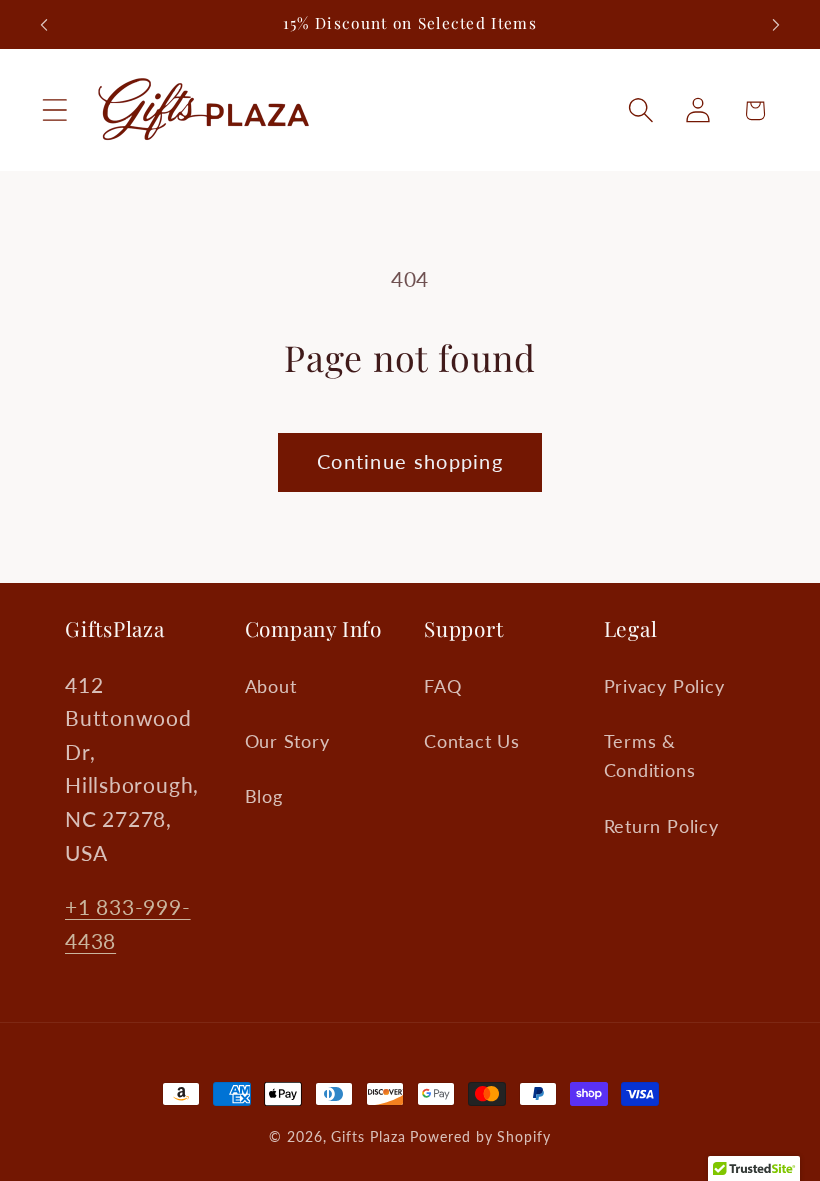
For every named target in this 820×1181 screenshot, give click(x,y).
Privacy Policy (664, 686)
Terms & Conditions (650, 755)
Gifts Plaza (368, 1136)
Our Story (287, 741)
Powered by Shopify (480, 1136)
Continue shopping (410, 461)
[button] (54, 110)
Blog (264, 796)
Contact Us (472, 741)
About (271, 686)
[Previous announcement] (44, 25)
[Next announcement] (776, 25)
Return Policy (661, 826)
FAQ (442, 686)
